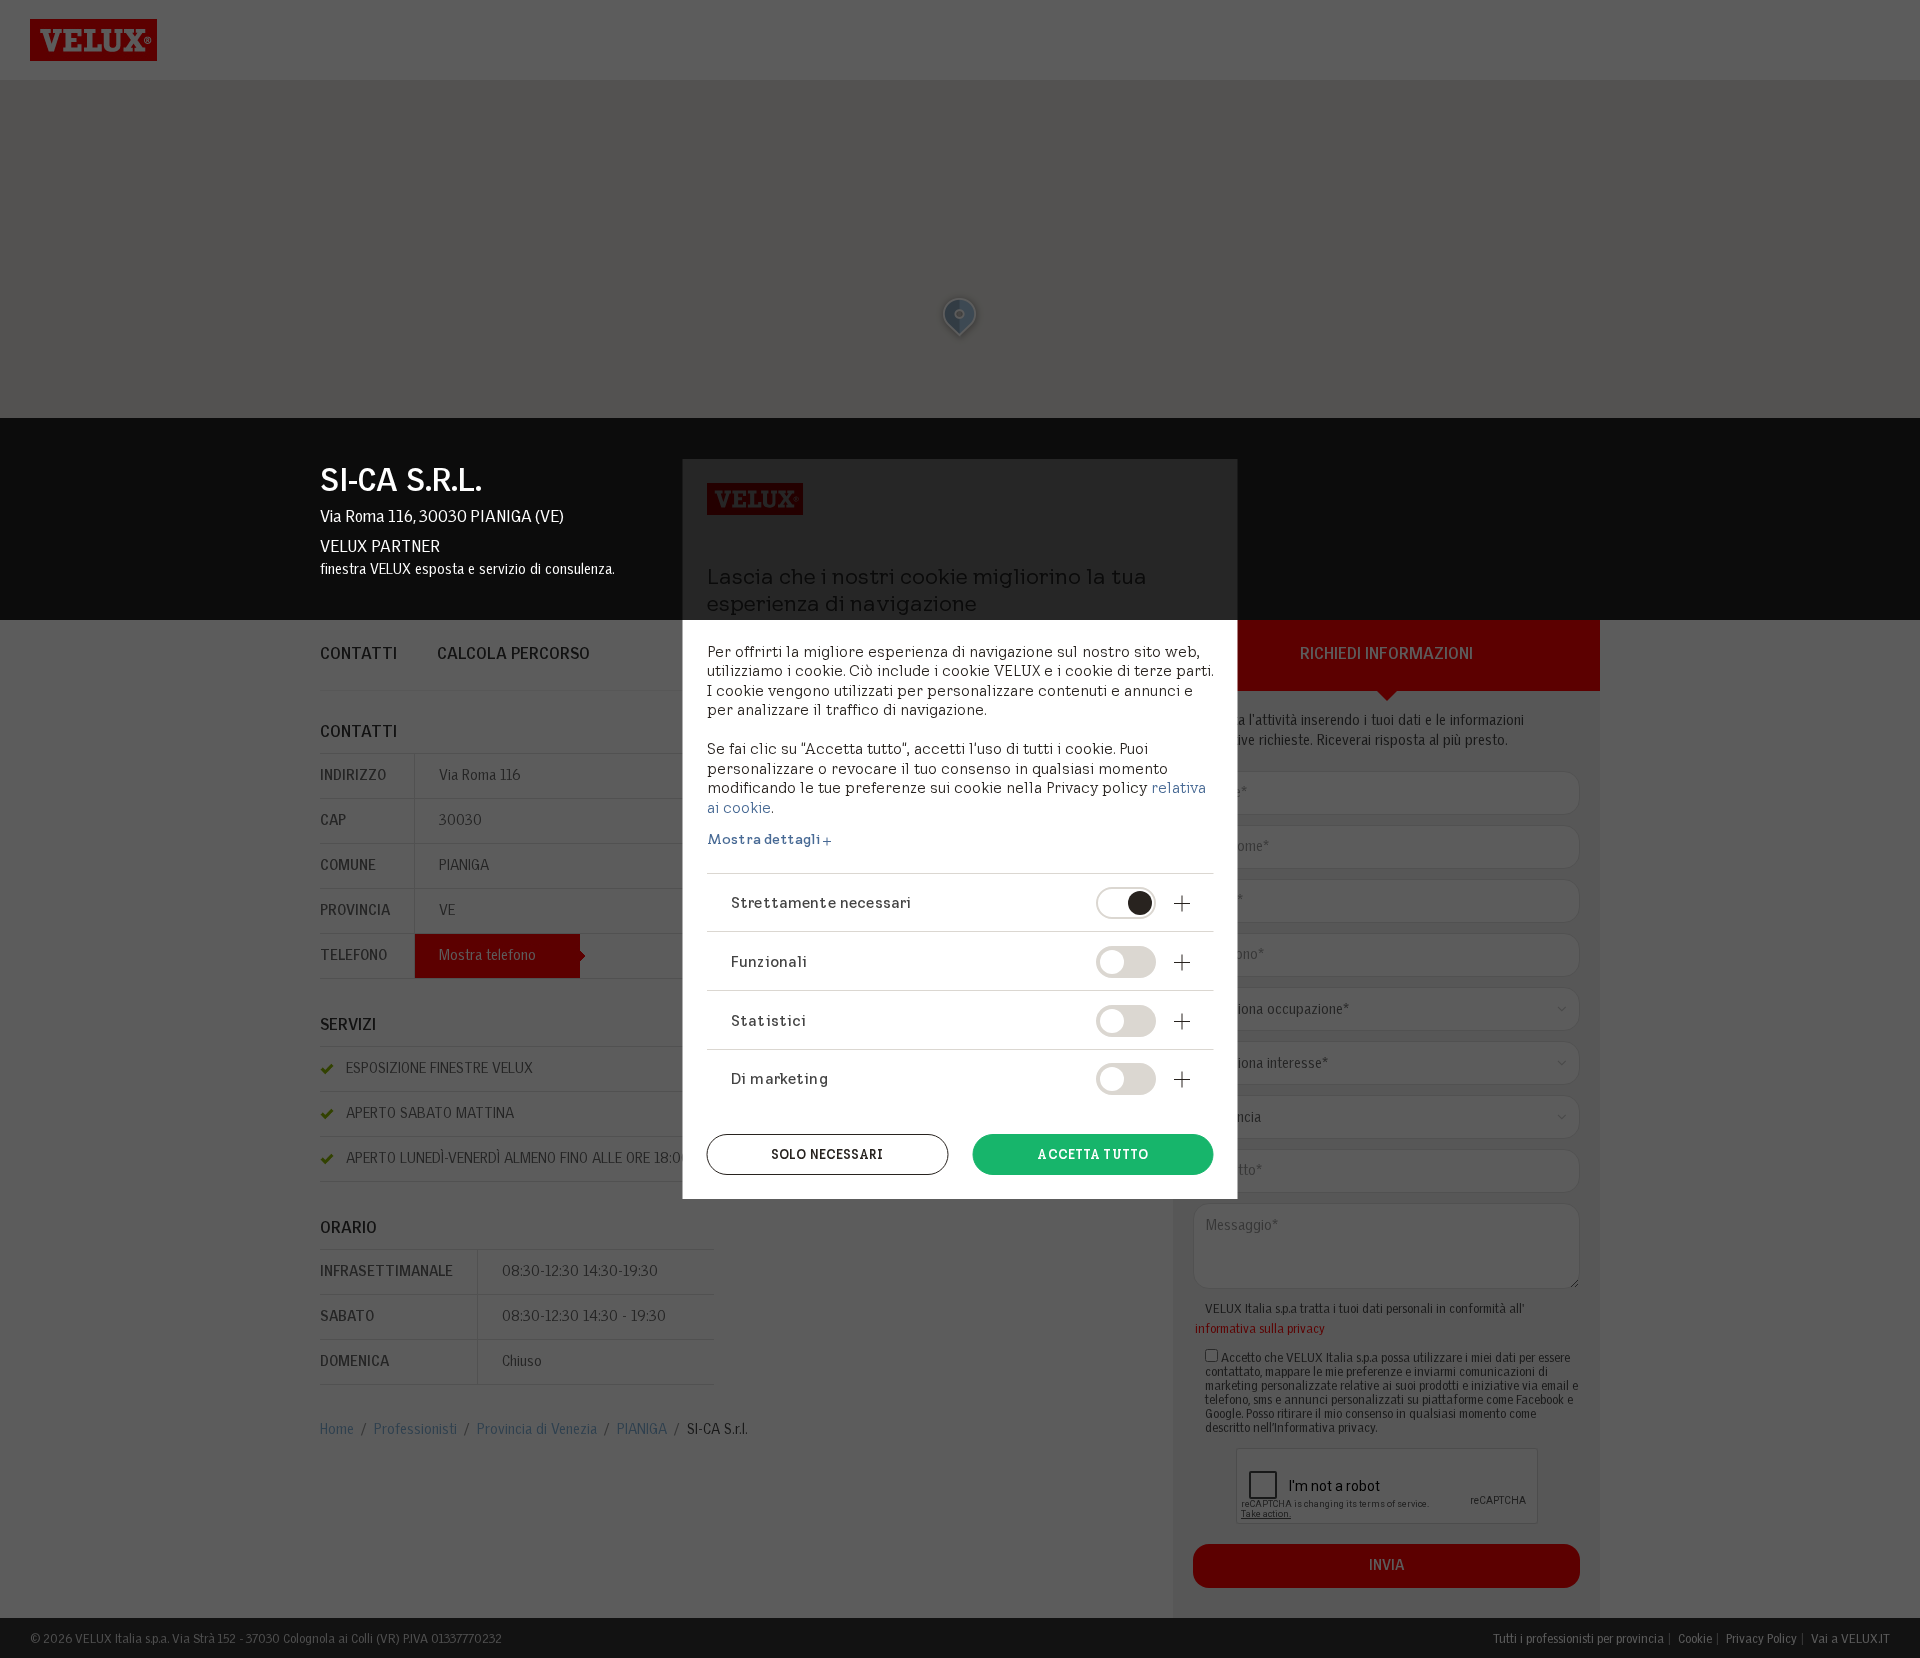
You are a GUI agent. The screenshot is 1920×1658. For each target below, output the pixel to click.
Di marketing (779, 1078)
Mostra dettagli (763, 839)
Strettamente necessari (821, 902)
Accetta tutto (1092, 1154)
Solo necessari (827, 1154)
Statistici (769, 1020)
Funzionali (769, 961)
